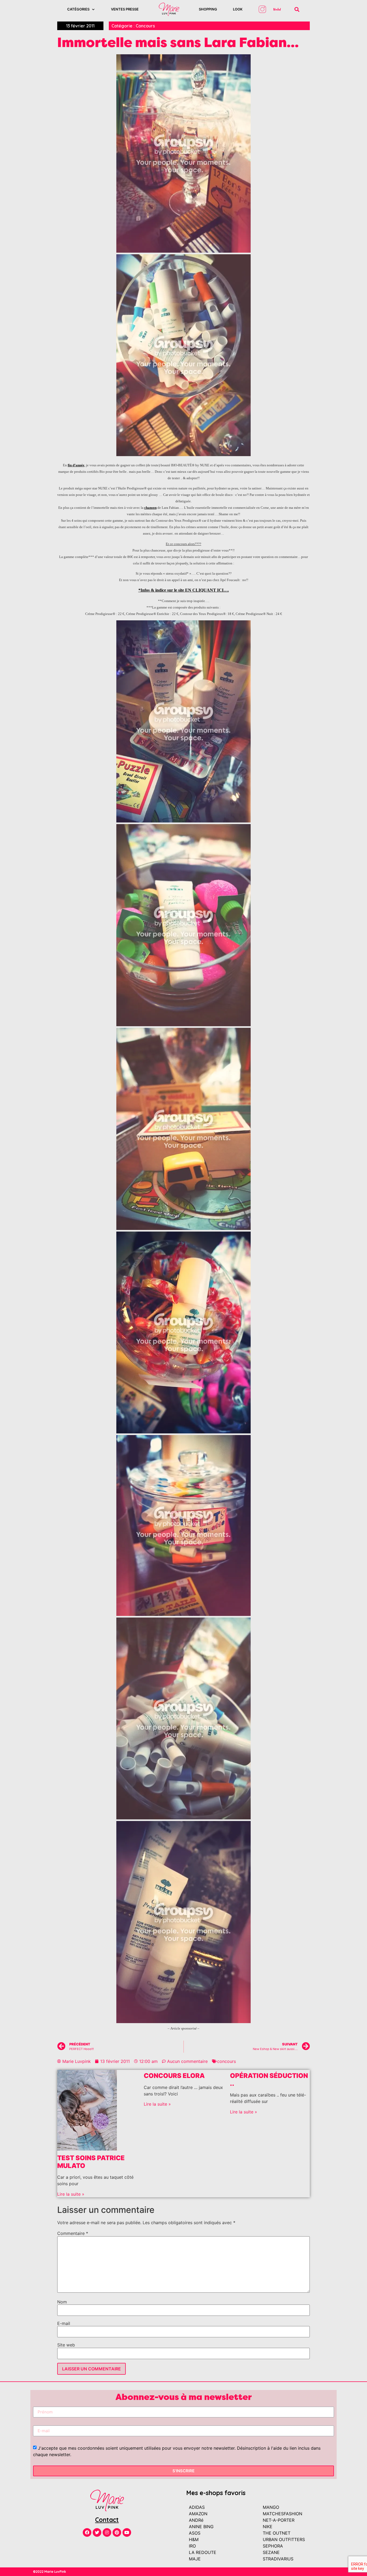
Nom (62, 2302)
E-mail (64, 2323)
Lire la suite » (71, 2194)
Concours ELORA (174, 2076)
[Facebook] (87, 2532)
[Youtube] (127, 2532)
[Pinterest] (117, 2532)
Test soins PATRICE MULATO (91, 2162)
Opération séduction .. (269, 2080)
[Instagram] (107, 2532)
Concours (145, 26)
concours (226, 2061)
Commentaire (73, 2233)
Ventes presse (125, 9)
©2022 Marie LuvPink (50, 2572)
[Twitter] (97, 2532)
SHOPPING (208, 9)
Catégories (78, 9)
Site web (66, 2345)
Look (238, 9)
